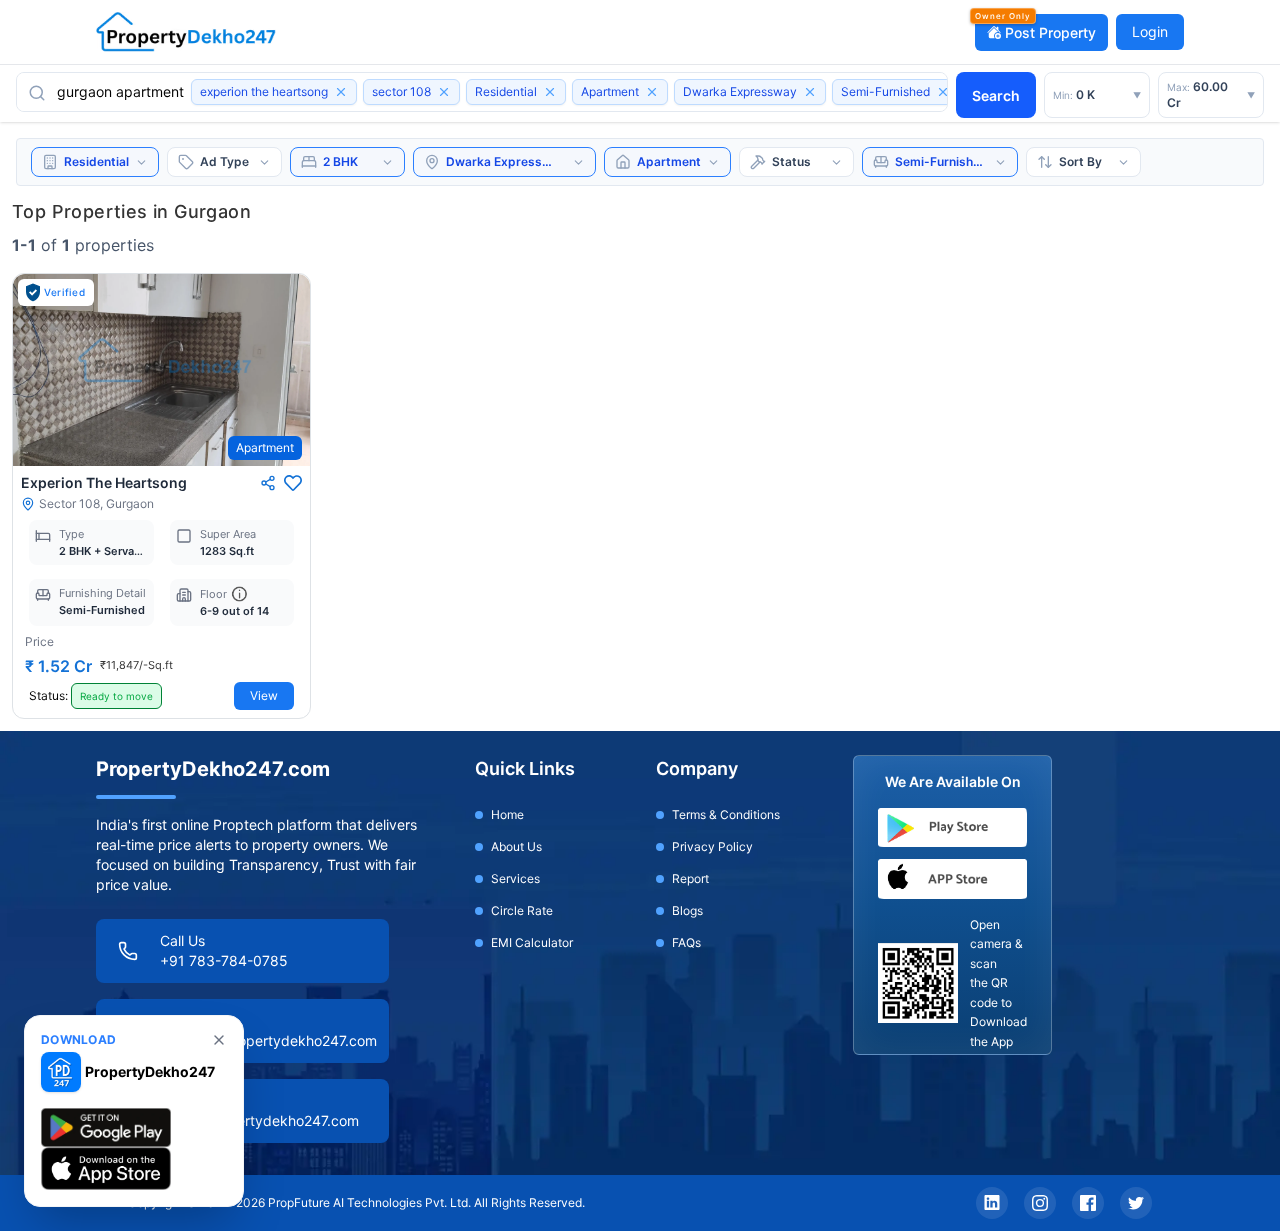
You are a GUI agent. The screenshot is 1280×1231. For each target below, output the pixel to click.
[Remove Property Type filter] (652, 92)
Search (996, 95)
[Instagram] (1040, 1203)
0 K (1097, 94)
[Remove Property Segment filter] (550, 92)
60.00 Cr (1211, 94)
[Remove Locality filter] (810, 92)
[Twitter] (1136, 1203)
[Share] (268, 483)
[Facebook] (1088, 1203)
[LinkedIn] (992, 1203)
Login (1150, 31)
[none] (219, 1040)
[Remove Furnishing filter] (943, 92)
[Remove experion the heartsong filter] (341, 92)
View (264, 695)
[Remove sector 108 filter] (444, 92)
